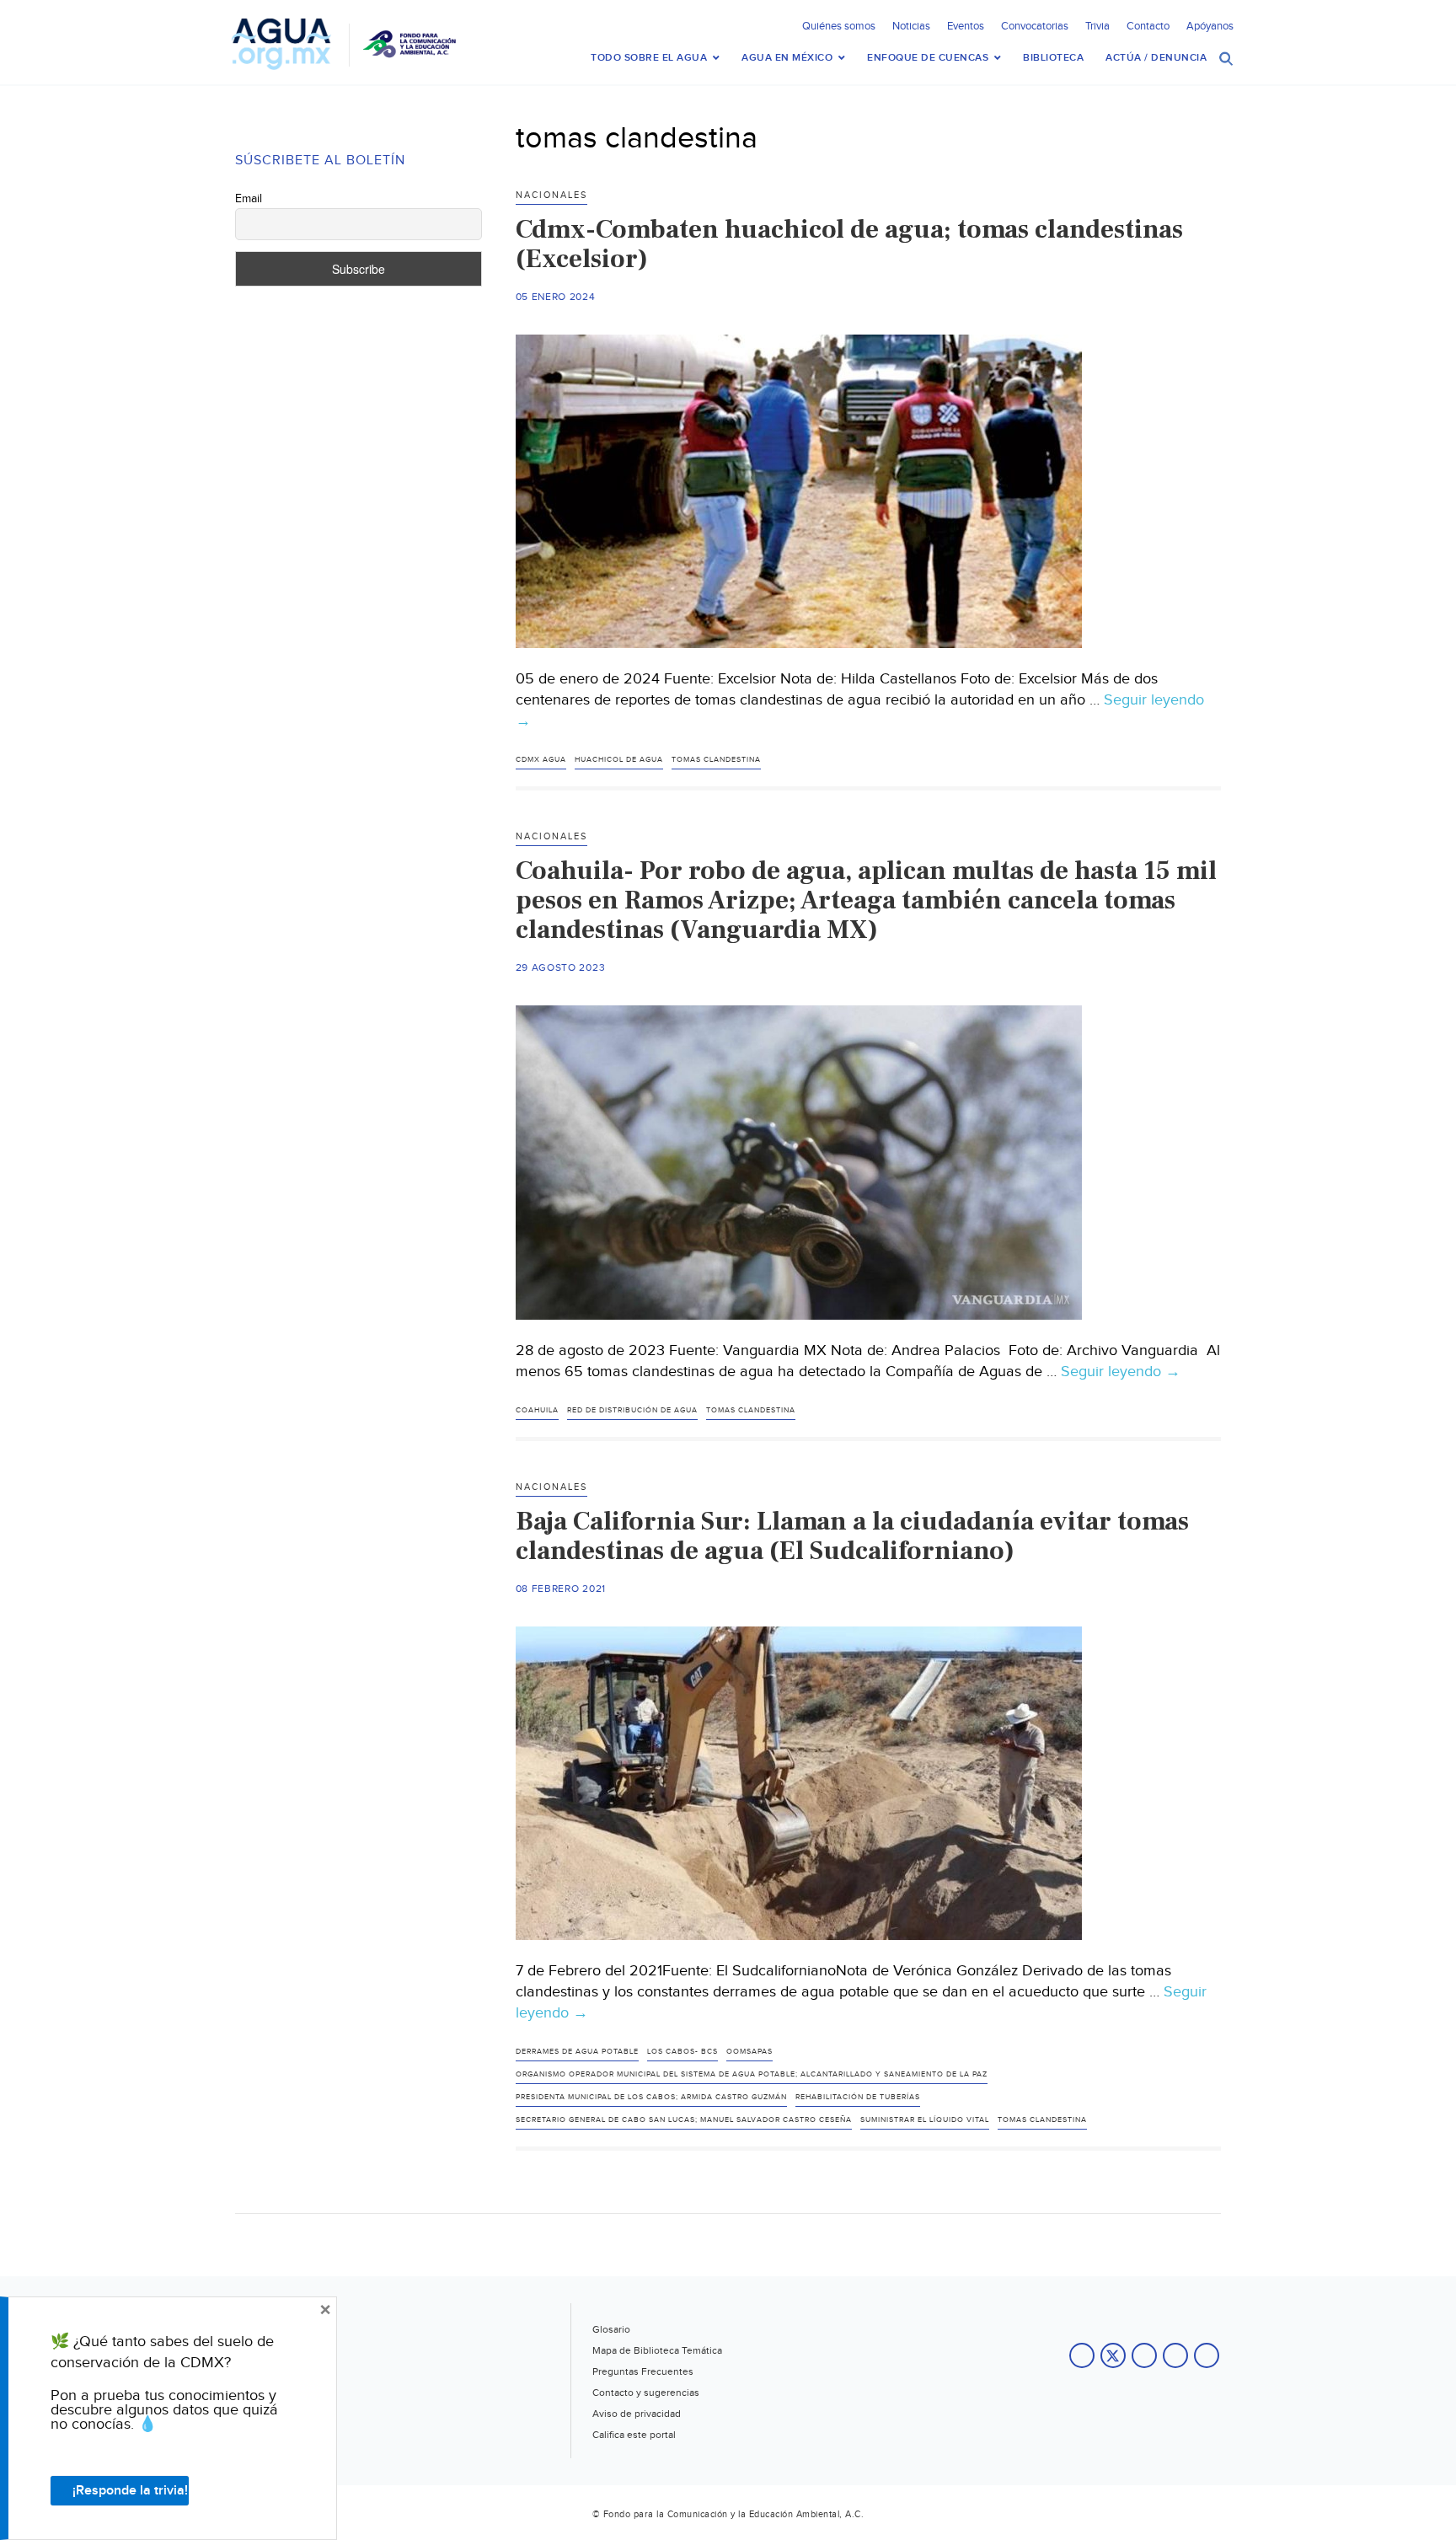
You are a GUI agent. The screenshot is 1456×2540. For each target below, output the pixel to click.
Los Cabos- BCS (682, 2052)
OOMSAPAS (749, 2052)
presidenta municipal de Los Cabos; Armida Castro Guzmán (651, 2097)
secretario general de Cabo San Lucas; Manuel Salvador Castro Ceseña (684, 2120)
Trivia (1097, 26)
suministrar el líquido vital (925, 2120)
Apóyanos (1210, 26)
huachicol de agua (619, 760)
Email (249, 199)
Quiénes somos (839, 26)
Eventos (966, 26)
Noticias (911, 26)
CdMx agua (541, 760)
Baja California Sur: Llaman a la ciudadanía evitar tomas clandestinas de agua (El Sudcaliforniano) (852, 1536)
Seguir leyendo (1121, 1372)
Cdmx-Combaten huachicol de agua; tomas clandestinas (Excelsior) (849, 244)
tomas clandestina (716, 760)
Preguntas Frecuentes (643, 2371)
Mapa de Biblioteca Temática (657, 2350)
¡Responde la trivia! (130, 2491)
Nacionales (551, 195)
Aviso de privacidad (637, 2414)
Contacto (1148, 26)
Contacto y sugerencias (646, 2393)
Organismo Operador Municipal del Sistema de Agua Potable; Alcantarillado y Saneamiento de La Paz (752, 2074)
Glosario (611, 2329)
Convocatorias (1035, 26)
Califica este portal (634, 2435)
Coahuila (537, 1410)
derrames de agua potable (577, 2052)
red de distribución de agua (632, 1410)
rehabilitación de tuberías (858, 2097)
